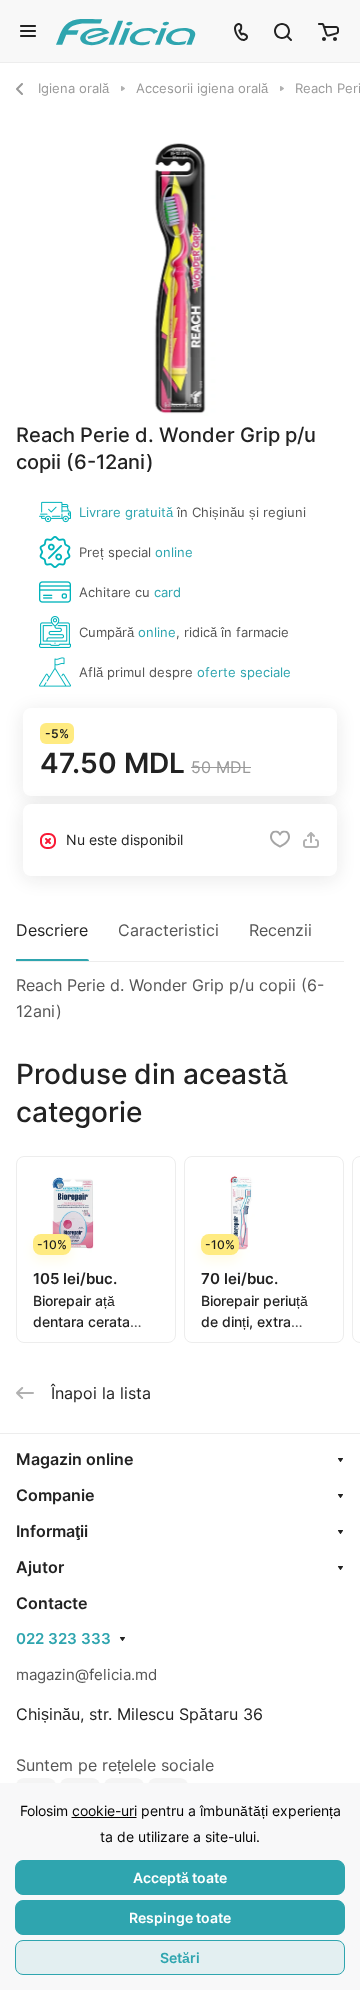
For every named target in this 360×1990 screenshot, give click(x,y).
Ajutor (40, 1567)
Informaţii (52, 1531)
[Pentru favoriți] (280, 840)
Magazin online (74, 1459)
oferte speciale (244, 672)
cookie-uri (104, 1810)
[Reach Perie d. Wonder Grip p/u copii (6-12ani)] (180, 278)
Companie (55, 1495)
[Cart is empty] (328, 31)
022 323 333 (63, 1639)
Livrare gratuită (126, 512)
